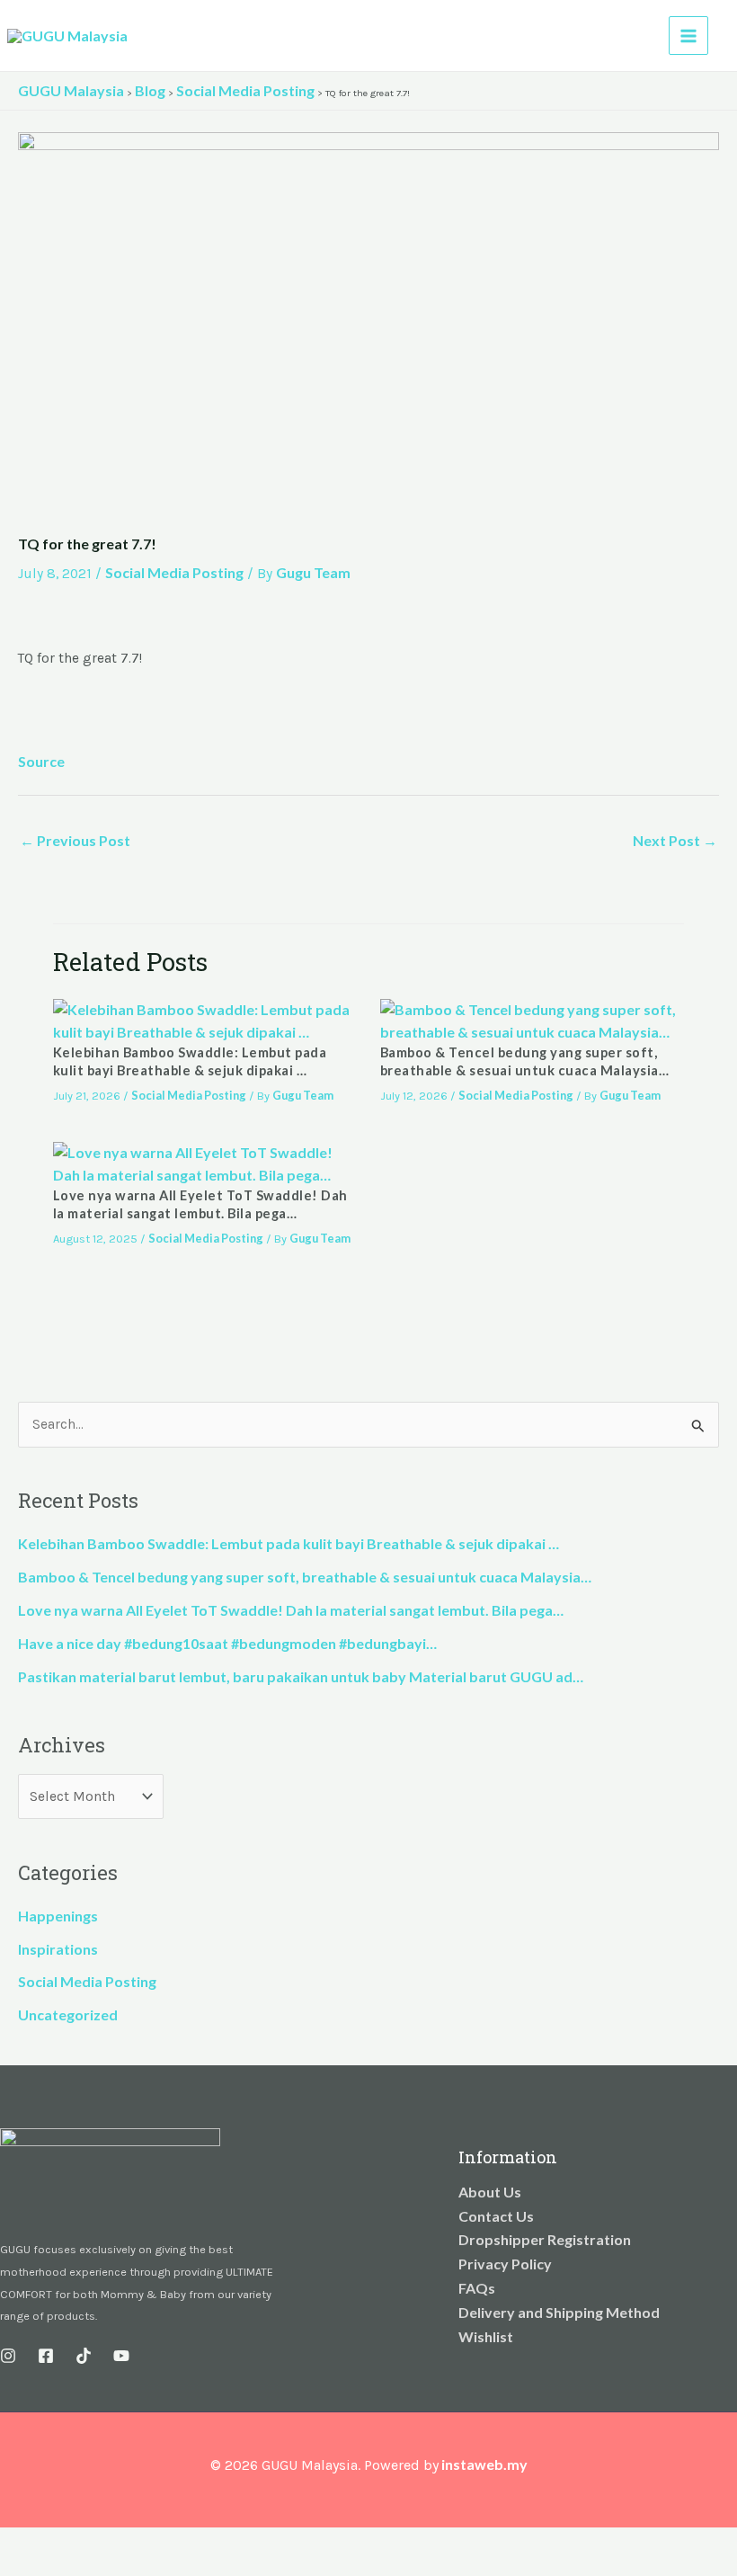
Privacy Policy (505, 2264)
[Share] (97, 2543)
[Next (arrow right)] (58, 2567)
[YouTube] (121, 2356)
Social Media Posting (174, 572)
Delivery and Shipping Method (559, 2312)
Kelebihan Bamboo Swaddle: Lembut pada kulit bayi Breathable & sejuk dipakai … (289, 1543)
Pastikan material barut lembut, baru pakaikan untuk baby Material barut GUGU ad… (301, 1676)
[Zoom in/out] (18, 2543)
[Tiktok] (84, 2356)
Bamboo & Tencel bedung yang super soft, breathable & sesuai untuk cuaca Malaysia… (305, 1577)
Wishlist (486, 2336)
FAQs (477, 2288)
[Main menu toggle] (688, 36)
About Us (490, 2192)
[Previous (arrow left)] (18, 2567)
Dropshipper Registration (545, 2239)
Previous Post (75, 840)
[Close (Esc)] (137, 2543)
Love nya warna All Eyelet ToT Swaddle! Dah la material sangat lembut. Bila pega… (291, 1610)
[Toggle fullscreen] (58, 2543)
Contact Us (496, 2216)
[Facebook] (46, 2356)
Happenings (58, 1916)
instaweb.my (484, 2464)
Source (41, 761)
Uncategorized (68, 2014)
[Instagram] (8, 2356)
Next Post (675, 840)
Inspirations (58, 1949)
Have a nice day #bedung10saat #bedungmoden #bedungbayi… (227, 1643)
